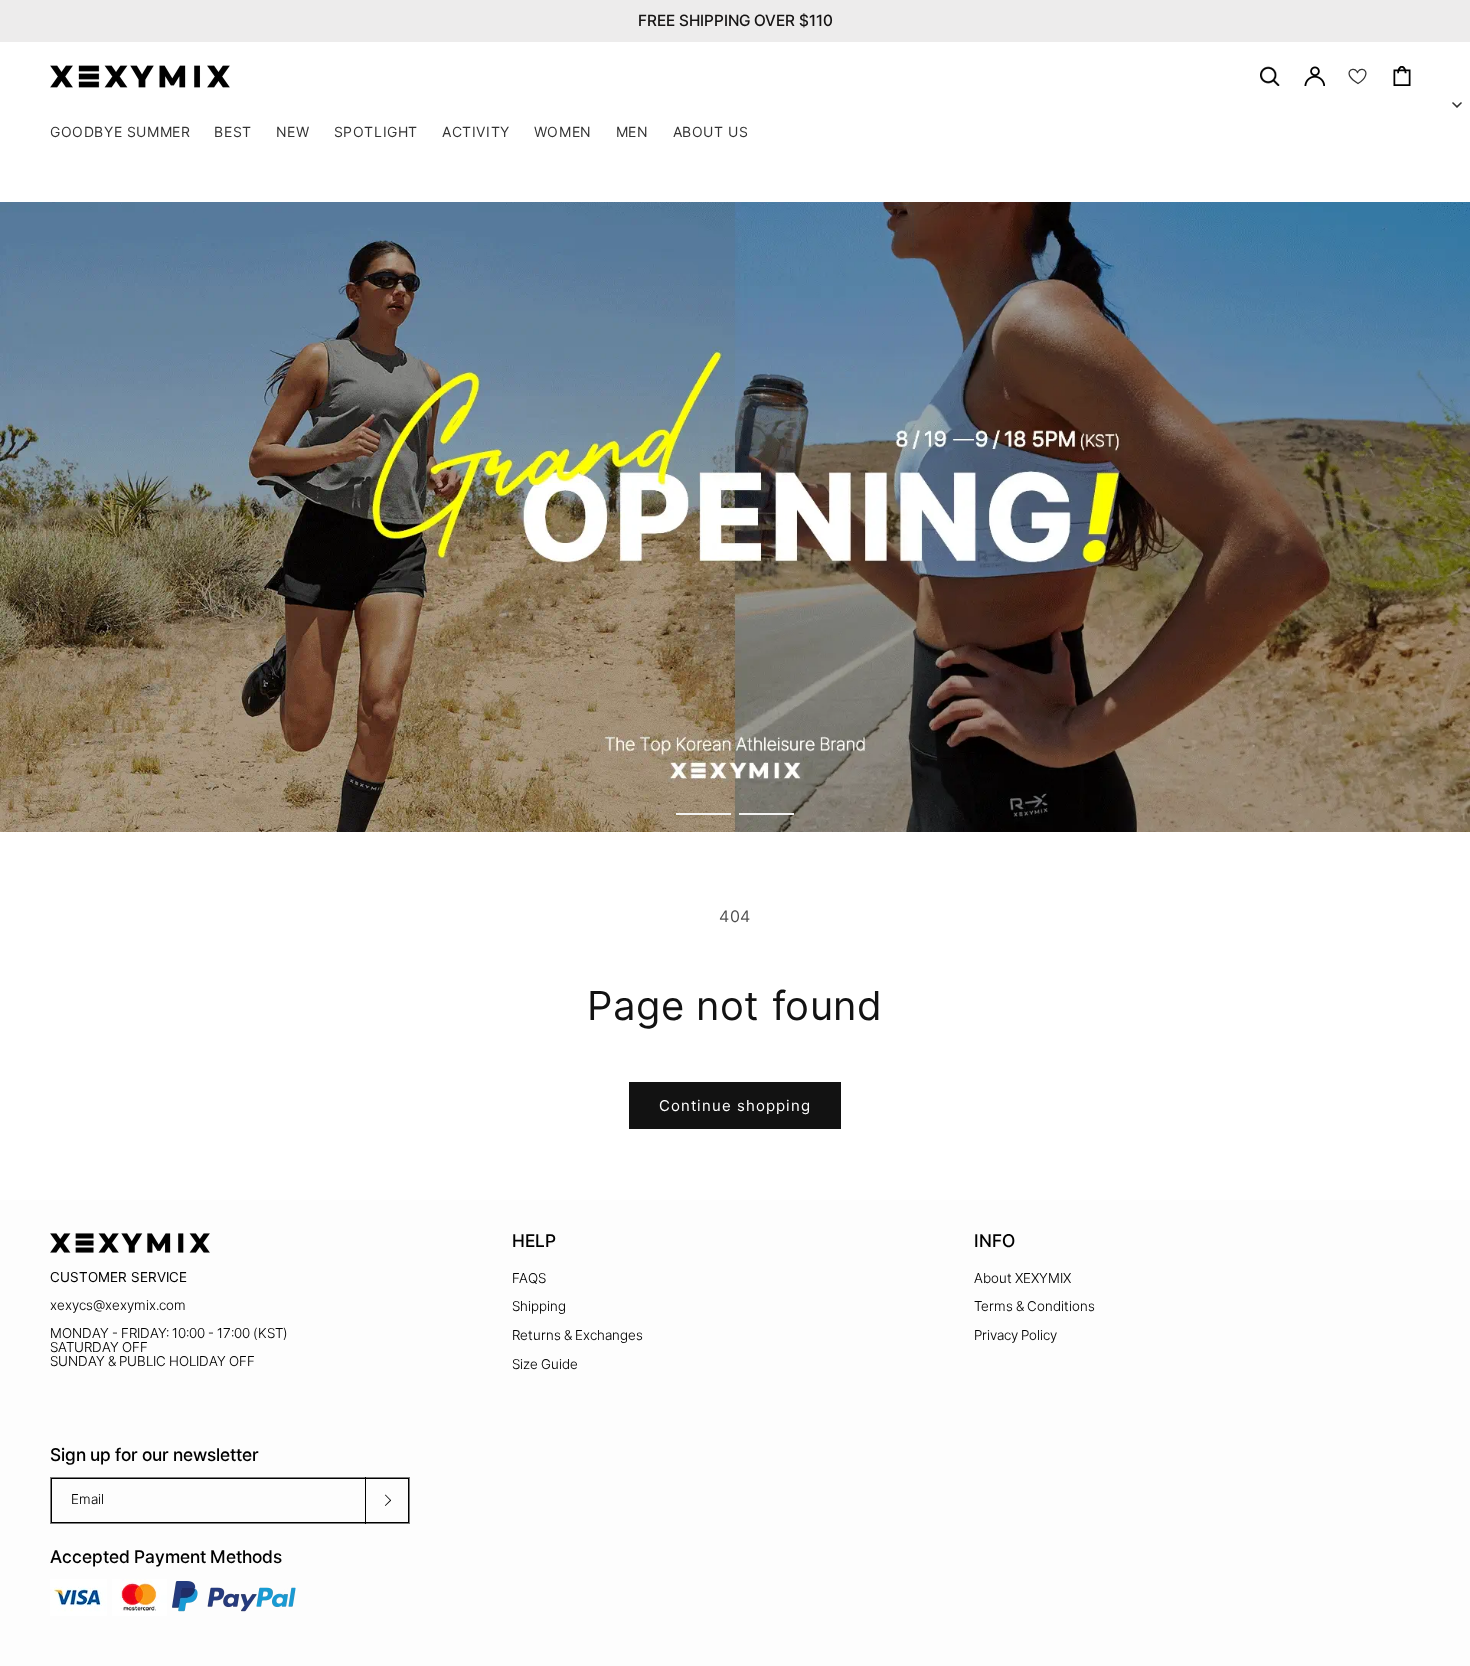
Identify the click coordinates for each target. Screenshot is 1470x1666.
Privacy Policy (1015, 1335)
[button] (376, 132)
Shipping (539, 1306)
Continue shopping (735, 1105)
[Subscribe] (387, 1500)
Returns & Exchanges (577, 1335)
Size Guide (545, 1364)
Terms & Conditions (1034, 1306)
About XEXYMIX (1022, 1278)
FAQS (529, 1278)
